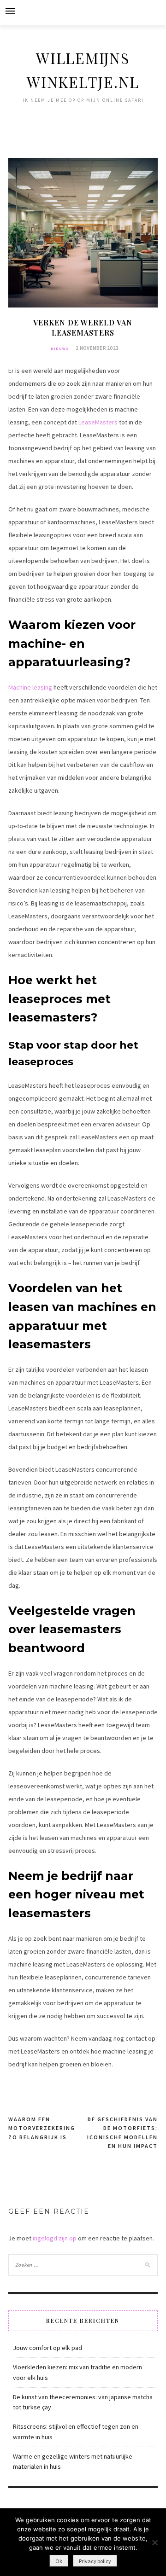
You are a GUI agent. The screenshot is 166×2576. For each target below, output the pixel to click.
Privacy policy (95, 2561)
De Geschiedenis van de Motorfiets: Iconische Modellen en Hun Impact (122, 2133)
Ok (59, 2561)
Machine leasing (30, 687)
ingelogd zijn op (55, 2238)
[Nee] (154, 2542)
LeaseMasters (98, 422)
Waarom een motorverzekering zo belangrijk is (42, 2128)
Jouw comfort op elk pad (47, 2348)
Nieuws (60, 348)
